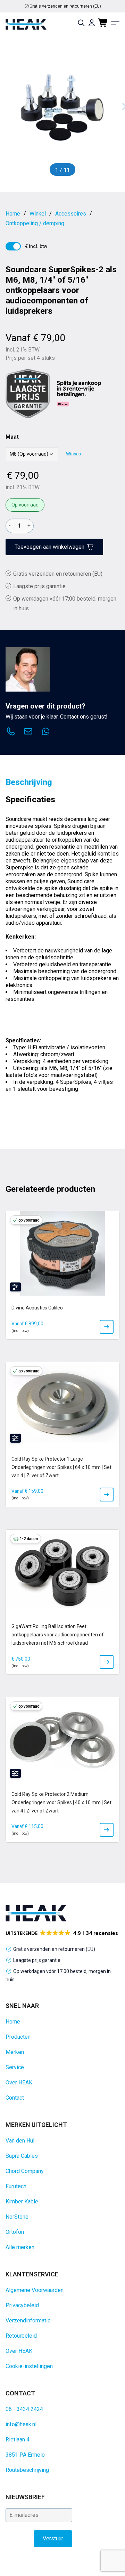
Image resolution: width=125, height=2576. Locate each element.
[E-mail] (28, 732)
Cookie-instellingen (29, 2366)
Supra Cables (22, 2156)
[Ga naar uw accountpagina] (92, 23)
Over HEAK (19, 2082)
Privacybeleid (22, 2305)
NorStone (17, 2217)
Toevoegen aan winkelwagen (49, 547)
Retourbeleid (21, 2336)
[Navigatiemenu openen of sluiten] (115, 23)
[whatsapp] (45, 732)
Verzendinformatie (28, 2321)
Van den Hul (20, 2141)
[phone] (11, 732)
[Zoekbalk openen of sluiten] (81, 23)
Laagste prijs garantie (39, 586)
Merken (15, 2052)
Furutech (16, 2186)
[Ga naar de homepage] (26, 24)
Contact (15, 2098)
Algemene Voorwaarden (35, 2290)
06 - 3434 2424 (24, 2409)
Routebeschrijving (27, 2470)
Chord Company (25, 2171)
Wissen (73, 454)
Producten (18, 2037)
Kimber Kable (22, 2202)
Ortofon (15, 2232)
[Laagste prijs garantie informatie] (28, 394)
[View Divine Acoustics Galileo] (107, 1327)
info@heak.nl (21, 2424)
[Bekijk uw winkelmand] (103, 23)
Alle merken (20, 2247)
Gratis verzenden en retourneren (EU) (65, 6)
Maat (12, 437)
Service (15, 2067)
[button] (62, 1933)
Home (13, 2022)
